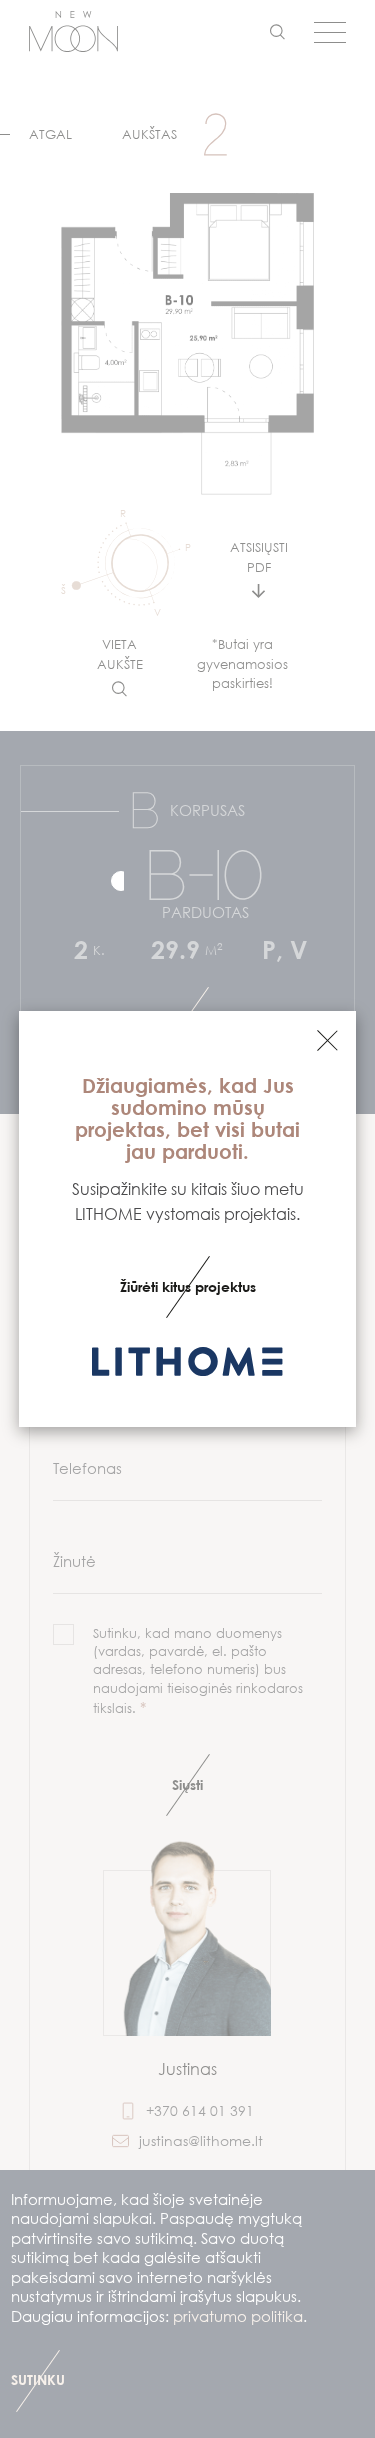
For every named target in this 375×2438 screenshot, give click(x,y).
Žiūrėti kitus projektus (188, 1286)
